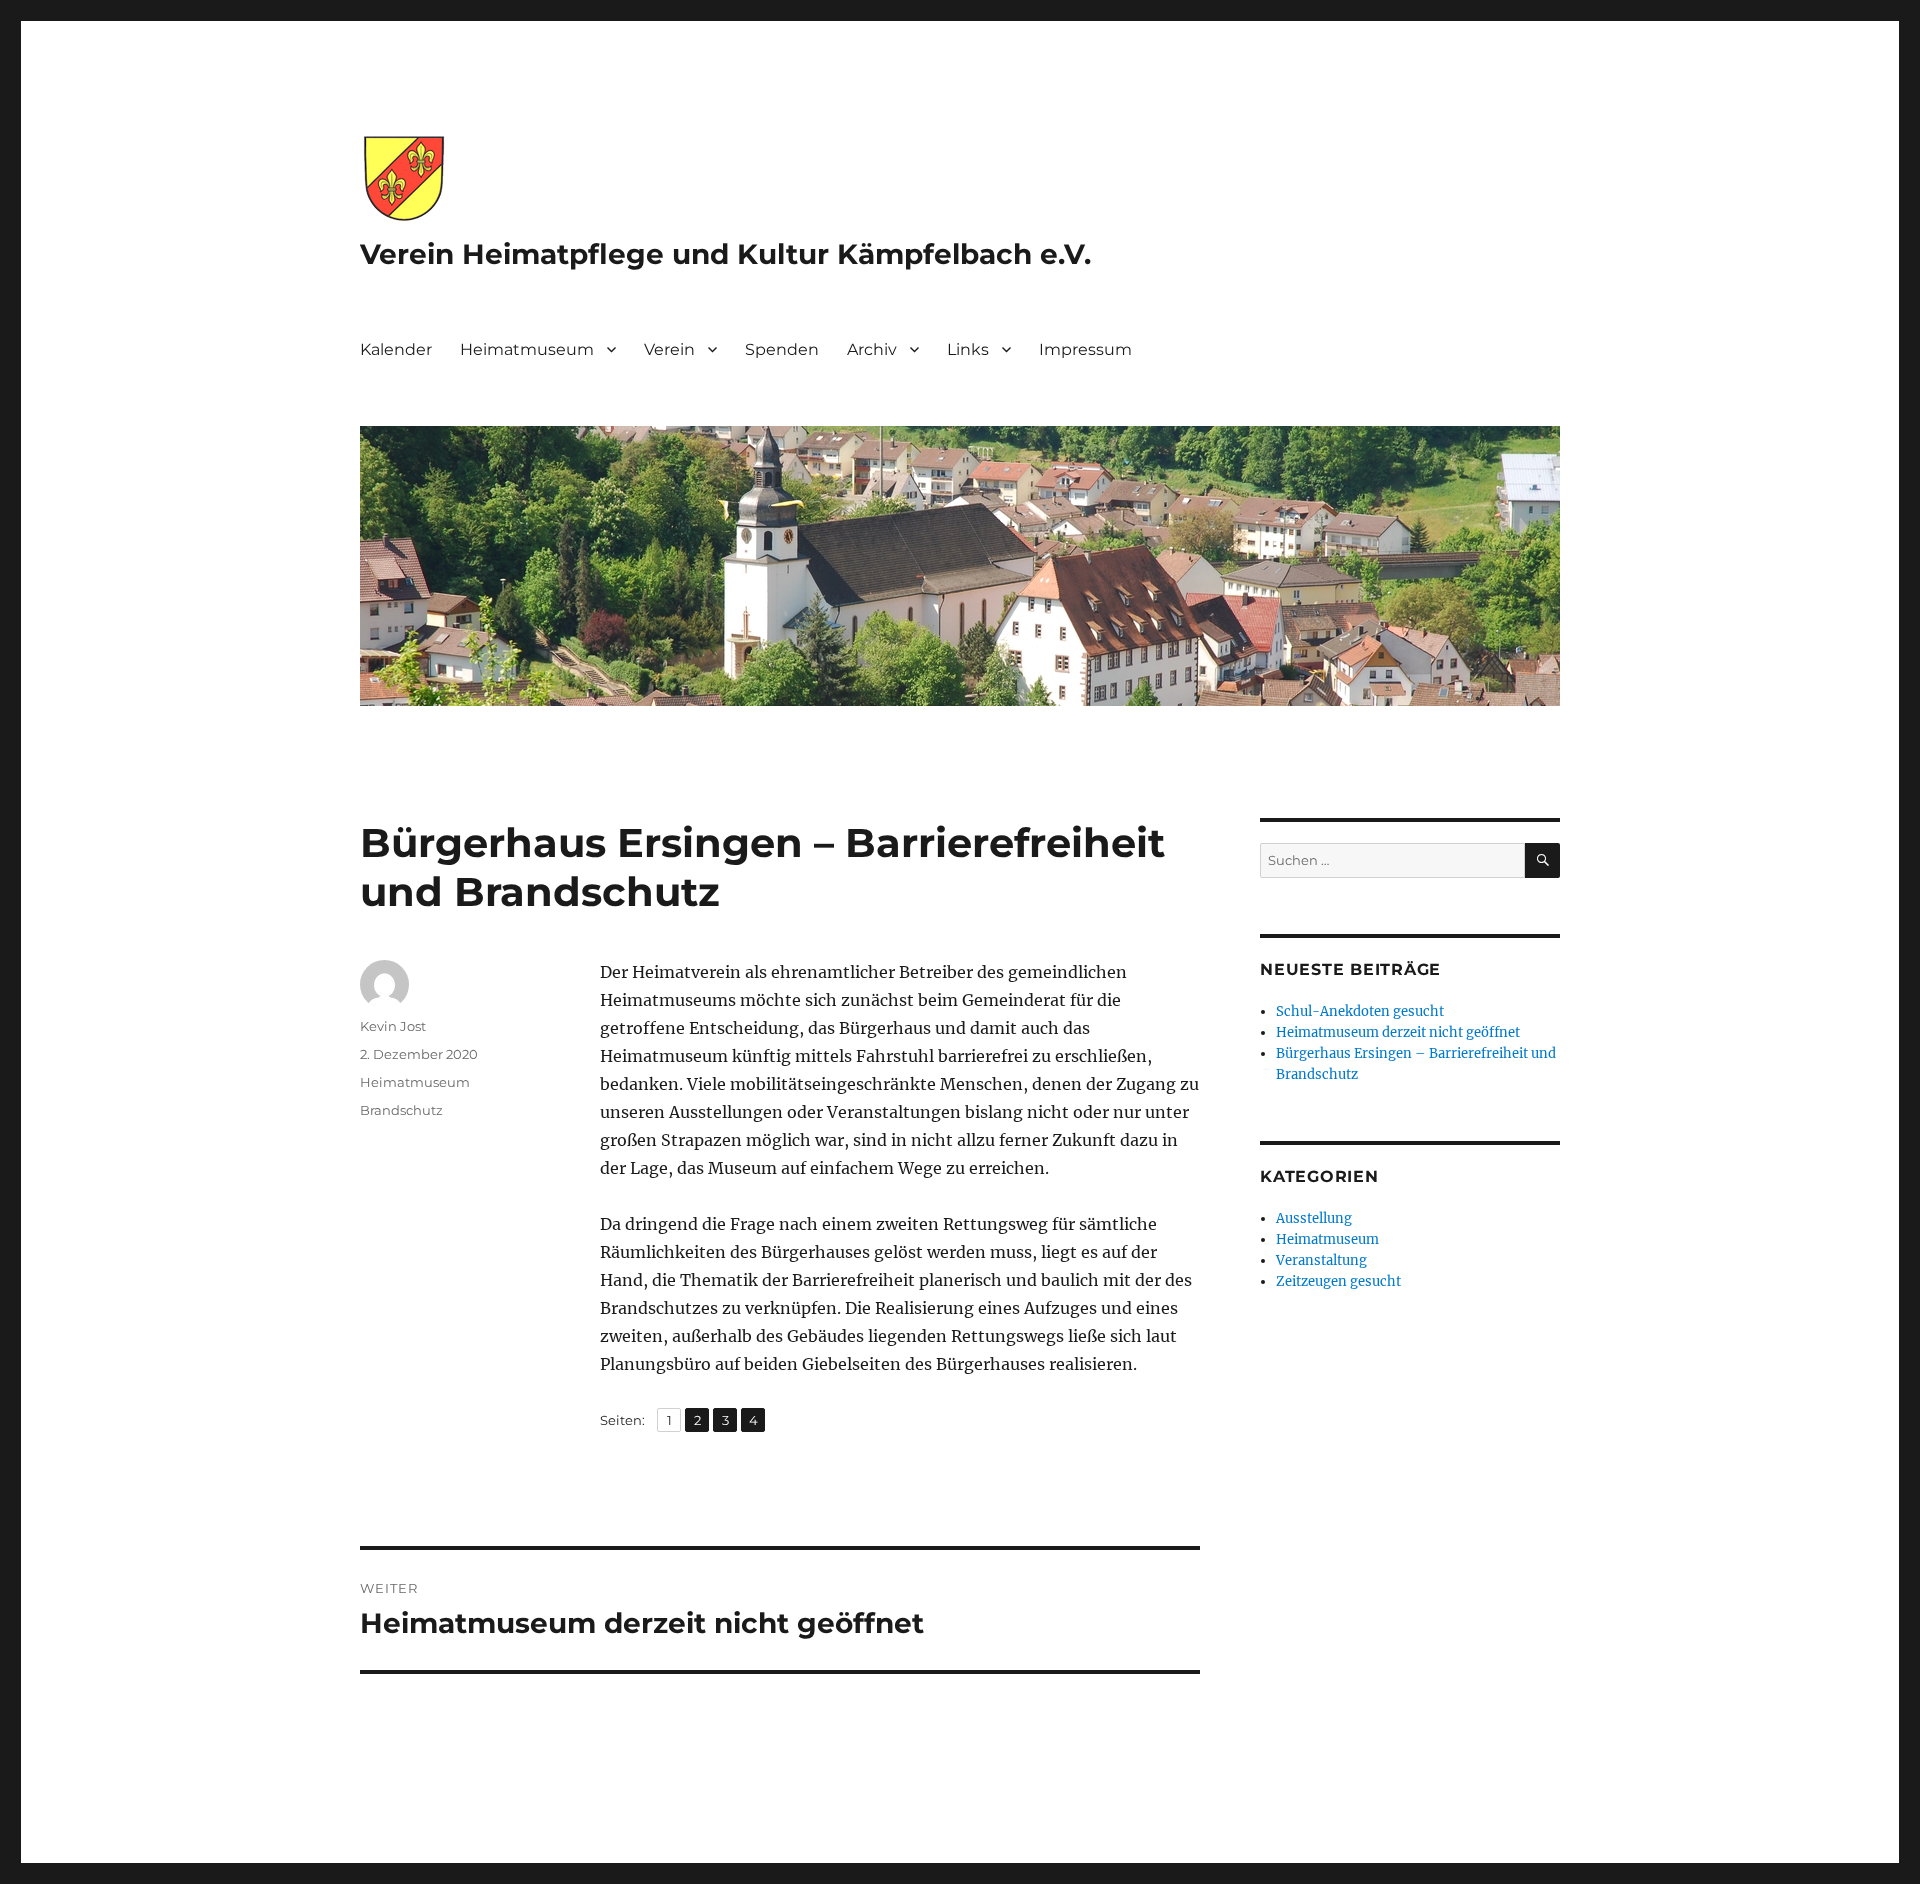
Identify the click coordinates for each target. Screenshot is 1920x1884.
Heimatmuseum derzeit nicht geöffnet (1398, 1032)
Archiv (872, 349)
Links (968, 349)
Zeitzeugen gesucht (1338, 1281)
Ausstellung (1314, 1218)
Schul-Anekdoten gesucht (1360, 1011)
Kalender (396, 349)
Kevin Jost (393, 1026)
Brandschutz (401, 1110)
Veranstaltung (1321, 1260)
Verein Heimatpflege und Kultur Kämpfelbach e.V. (725, 254)
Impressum (1085, 349)
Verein (669, 349)
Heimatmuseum (527, 349)
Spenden (782, 349)
